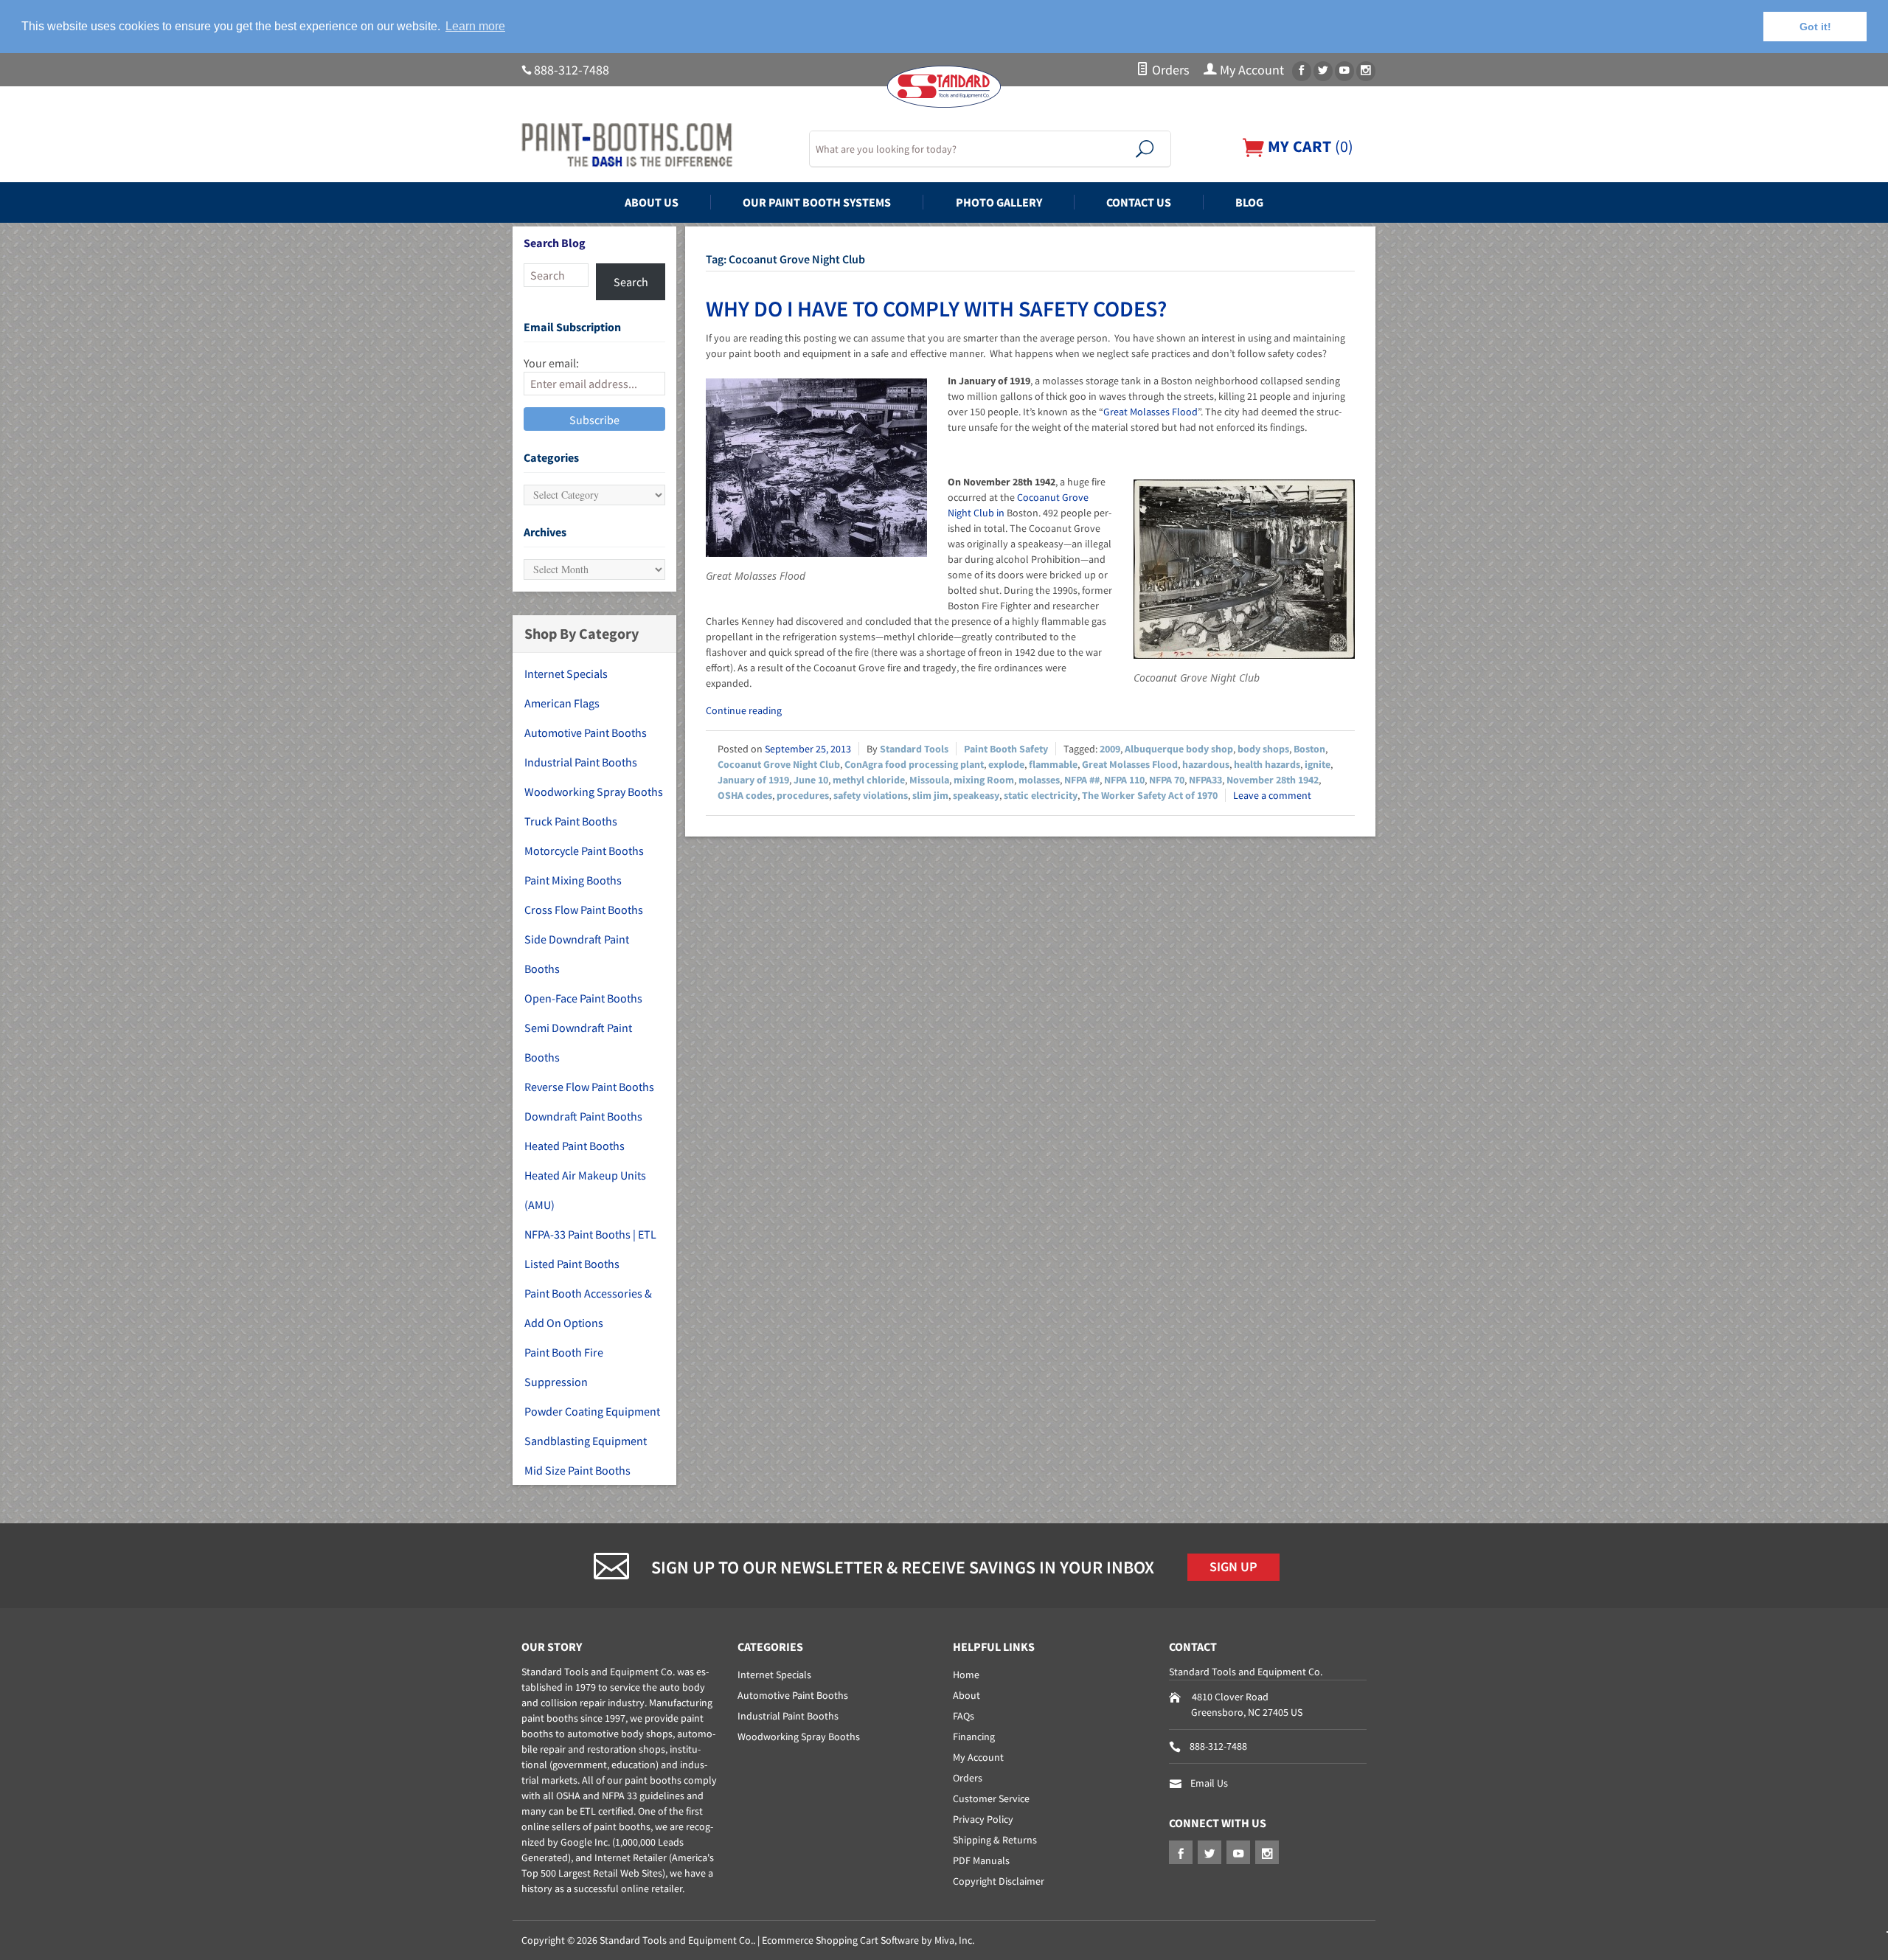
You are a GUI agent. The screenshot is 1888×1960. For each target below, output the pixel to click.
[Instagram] (1366, 71)
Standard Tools (914, 749)
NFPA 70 (1167, 780)
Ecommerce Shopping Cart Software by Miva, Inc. (868, 1940)
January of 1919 (753, 780)
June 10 (811, 780)
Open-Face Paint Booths (583, 998)
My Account (1250, 70)
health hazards (1267, 764)
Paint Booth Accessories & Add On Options (588, 1308)
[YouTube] (1344, 71)
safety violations (871, 795)
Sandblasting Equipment (586, 1441)
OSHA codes (745, 795)
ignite (1318, 764)
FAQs (964, 1716)
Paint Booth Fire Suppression (564, 1367)
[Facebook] (1302, 71)
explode (1006, 764)
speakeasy (976, 795)
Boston (1309, 749)
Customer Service (991, 1798)
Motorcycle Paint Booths (584, 851)
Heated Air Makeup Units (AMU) (585, 1190)
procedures (803, 795)
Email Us (1209, 1783)
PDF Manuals (981, 1860)
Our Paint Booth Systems (817, 202)
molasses (1039, 780)
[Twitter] (1323, 71)
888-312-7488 (572, 70)
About (966, 1695)
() (1309, 146)
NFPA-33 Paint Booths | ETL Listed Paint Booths (590, 1249)
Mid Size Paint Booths (577, 1470)
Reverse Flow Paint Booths (589, 1087)
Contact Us (1139, 202)
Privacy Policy (983, 1819)
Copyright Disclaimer (999, 1881)
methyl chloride (869, 780)
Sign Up (1233, 1567)
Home (966, 1675)
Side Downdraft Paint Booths (577, 954)
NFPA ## (1082, 780)
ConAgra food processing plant (914, 764)
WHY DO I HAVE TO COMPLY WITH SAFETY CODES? (936, 308)
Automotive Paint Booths (586, 733)
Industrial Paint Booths (581, 762)
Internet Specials (566, 673)
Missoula (929, 780)
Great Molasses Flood (1150, 412)
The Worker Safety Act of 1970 (1150, 795)
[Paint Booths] (656, 145)
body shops (1263, 749)
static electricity (1041, 795)
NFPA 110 (1124, 780)
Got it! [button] (1815, 27)
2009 (1110, 749)
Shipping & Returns (995, 1840)
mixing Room (984, 780)
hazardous (1206, 764)
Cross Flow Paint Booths (584, 910)
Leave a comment (1272, 795)
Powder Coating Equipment (592, 1411)
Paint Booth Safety (1006, 749)
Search (631, 282)
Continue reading (744, 710)
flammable (1053, 764)
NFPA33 (1205, 780)
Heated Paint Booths (575, 1146)
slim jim (930, 795)
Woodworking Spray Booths (594, 792)
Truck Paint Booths (571, 821)
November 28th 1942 (1273, 780)
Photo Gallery (999, 202)
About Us (652, 202)
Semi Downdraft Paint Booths (578, 1042)
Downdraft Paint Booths (583, 1116)
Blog (1249, 202)
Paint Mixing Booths (573, 880)
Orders (1169, 70)
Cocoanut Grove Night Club (779, 764)
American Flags (562, 703)
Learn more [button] (475, 26)
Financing (974, 1736)
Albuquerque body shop (1179, 749)
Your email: (551, 363)
